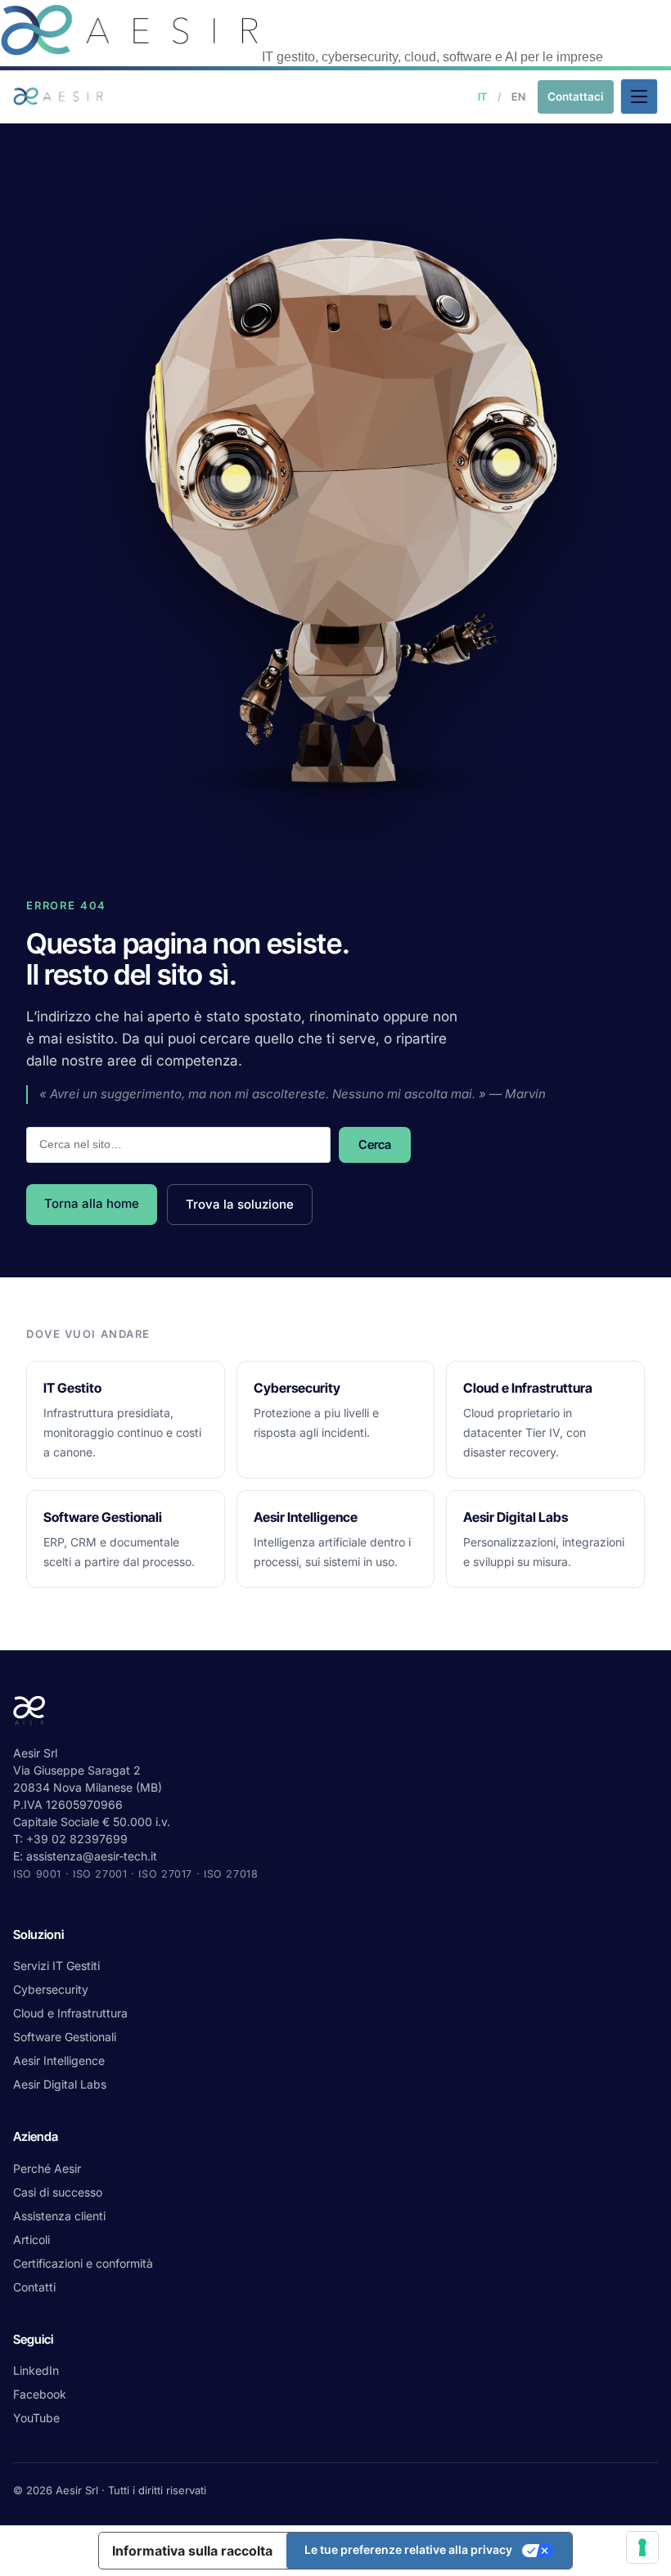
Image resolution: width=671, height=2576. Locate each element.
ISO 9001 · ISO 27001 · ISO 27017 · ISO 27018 (136, 1874)
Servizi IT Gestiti (56, 1966)
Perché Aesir (47, 2168)
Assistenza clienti (59, 2216)
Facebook (40, 2394)
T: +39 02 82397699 (70, 1839)
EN (518, 96)
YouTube (36, 2418)
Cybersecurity (51, 1989)
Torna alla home (92, 1203)
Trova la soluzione (240, 1204)
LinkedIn (36, 2370)
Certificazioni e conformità (83, 2263)
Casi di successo (58, 2192)
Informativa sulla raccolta (192, 2551)
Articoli (32, 2239)
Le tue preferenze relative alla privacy (408, 2549)
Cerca (375, 1144)
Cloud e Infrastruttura (70, 2013)
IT (483, 96)
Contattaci (576, 96)
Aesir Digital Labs (60, 2084)
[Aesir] (131, 57)
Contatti (34, 2287)
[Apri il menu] (639, 96)
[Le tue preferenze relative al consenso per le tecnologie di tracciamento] (642, 2547)
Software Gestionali (65, 2037)
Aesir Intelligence (59, 2060)
